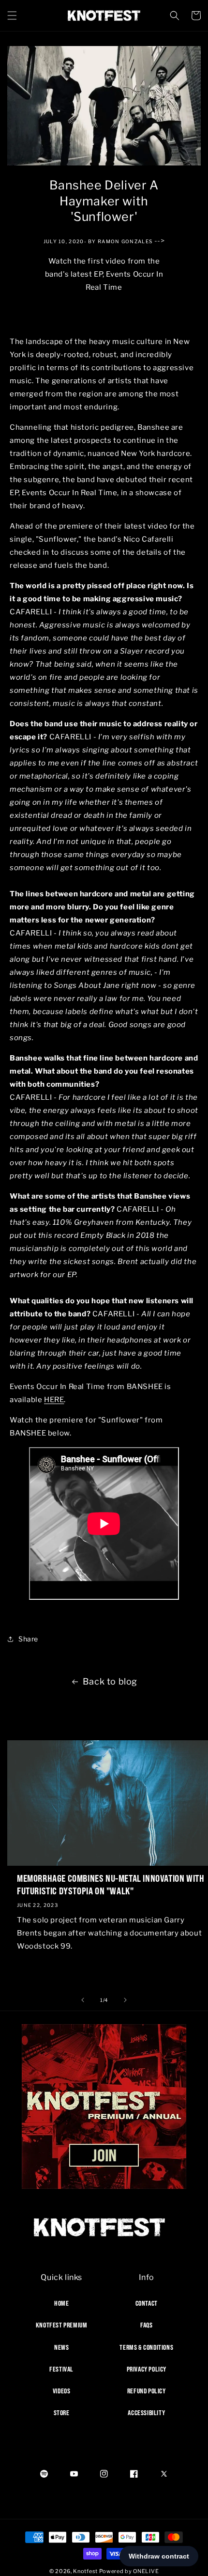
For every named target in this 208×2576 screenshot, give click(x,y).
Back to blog (110, 1681)
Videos (62, 2391)
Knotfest (85, 2571)
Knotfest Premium (62, 2325)
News (61, 2347)
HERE (54, 1400)
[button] (12, 16)
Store (62, 2413)
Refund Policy (147, 2391)
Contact (147, 2303)
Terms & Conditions (146, 2347)
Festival (61, 2369)
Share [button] (28, 1639)
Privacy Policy (147, 2369)
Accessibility (146, 2413)
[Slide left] (83, 2000)
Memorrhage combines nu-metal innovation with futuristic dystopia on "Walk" (111, 1884)
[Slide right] (125, 2000)
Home (61, 2303)
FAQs (146, 2325)
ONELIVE (146, 2571)
